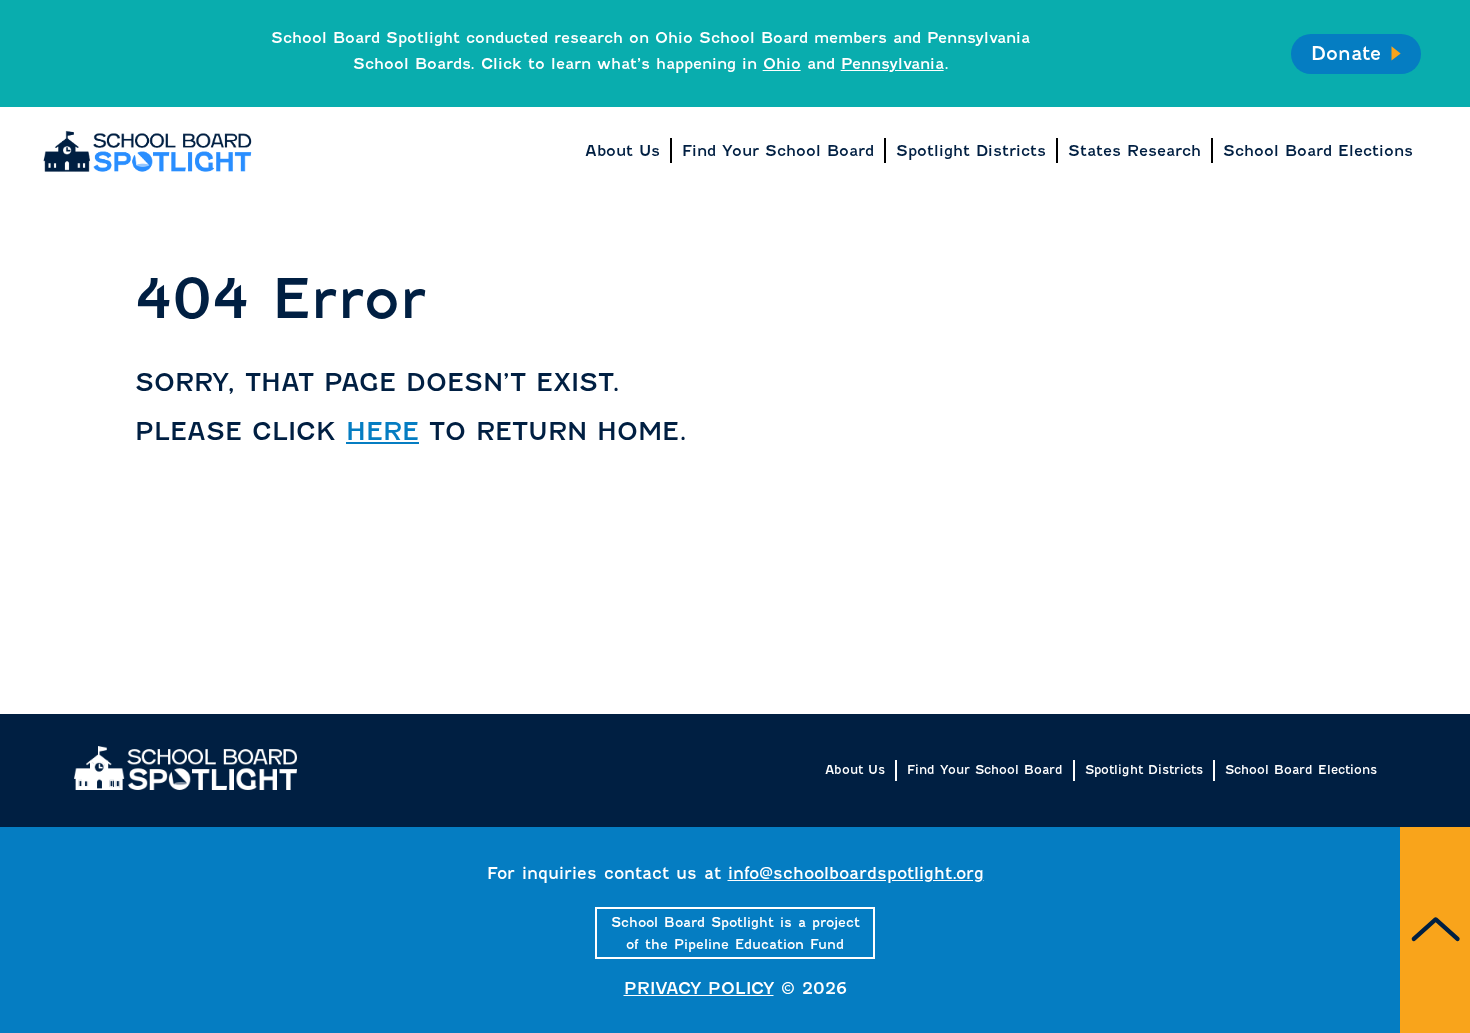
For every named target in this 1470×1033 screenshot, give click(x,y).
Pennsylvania (892, 63)
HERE (382, 431)
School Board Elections (1301, 769)
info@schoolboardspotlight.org (856, 873)
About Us (855, 769)
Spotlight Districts (1144, 769)
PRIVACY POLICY (699, 988)
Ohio (782, 63)
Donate (1345, 53)
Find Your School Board (985, 769)
